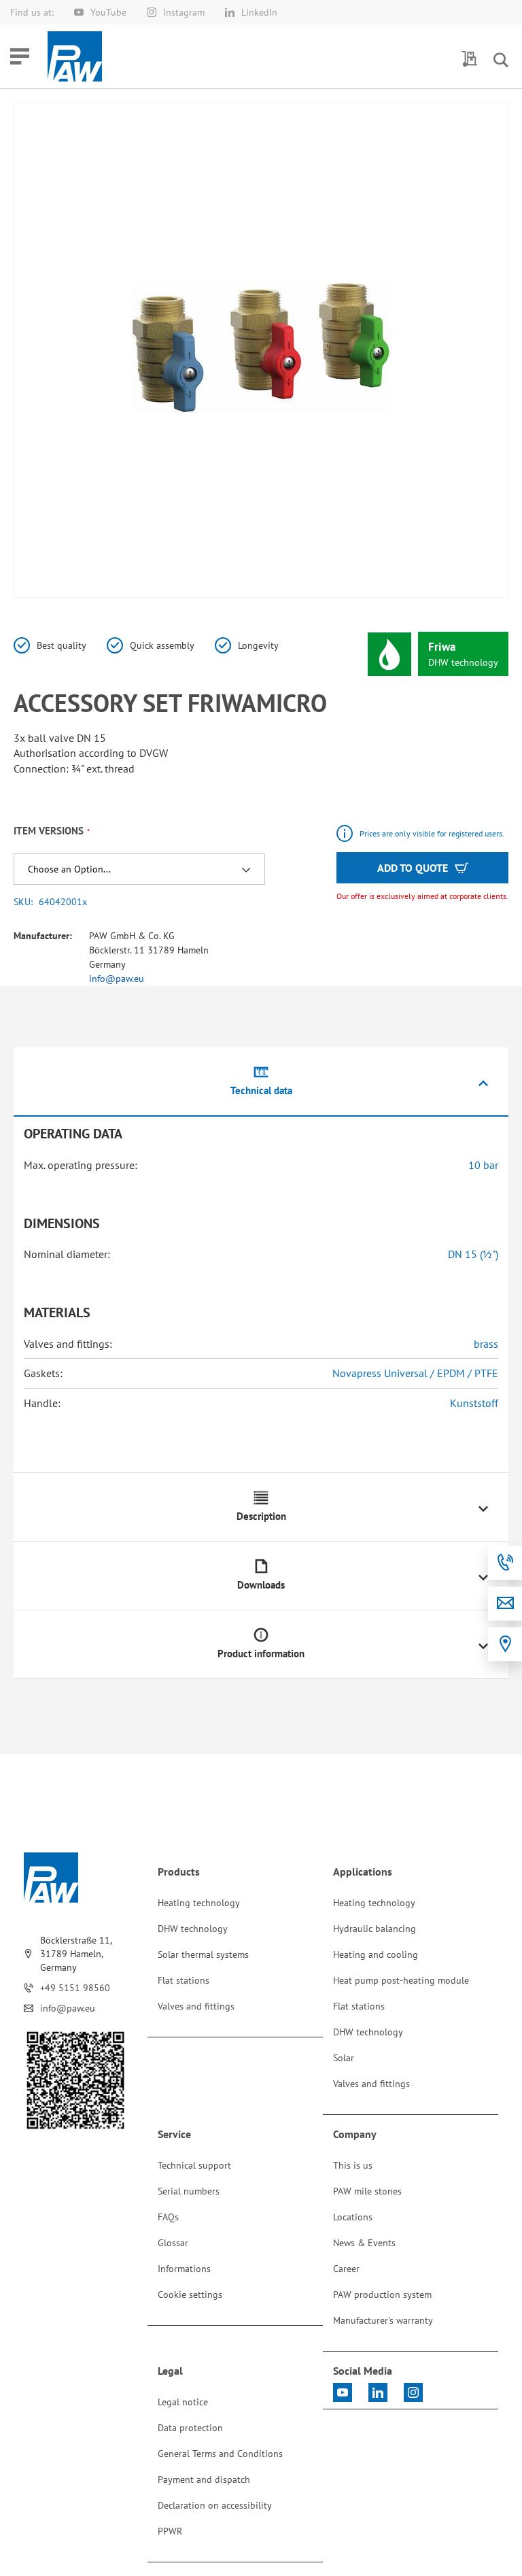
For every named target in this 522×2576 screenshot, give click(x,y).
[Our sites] (505, 1644)
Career (346, 2269)
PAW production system (382, 2294)
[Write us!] (505, 1604)
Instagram (184, 12)
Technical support (194, 2165)
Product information (261, 1654)
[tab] (261, 1082)
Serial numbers (189, 2191)
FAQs (168, 2217)
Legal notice (183, 2402)
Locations (353, 2217)
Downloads (261, 1585)
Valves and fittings (196, 2006)
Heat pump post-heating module (401, 1980)
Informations (184, 2269)
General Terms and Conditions (220, 2454)
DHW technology (193, 1929)
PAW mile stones (367, 2191)
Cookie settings (190, 2294)
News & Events (364, 2243)
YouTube (108, 12)
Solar (344, 2058)
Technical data (261, 1090)
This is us (353, 2165)
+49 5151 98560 (75, 1988)
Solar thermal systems (203, 1954)
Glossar (173, 2243)
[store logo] (75, 56)
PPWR (170, 2531)
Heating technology (199, 1903)
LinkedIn (259, 12)
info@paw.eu (117, 979)
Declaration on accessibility (215, 2505)
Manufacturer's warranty (383, 2320)
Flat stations (184, 1980)
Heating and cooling (376, 1954)
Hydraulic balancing (375, 1929)
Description (261, 1516)
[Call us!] (505, 1563)
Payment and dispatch (204, 2479)
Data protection (190, 2428)
